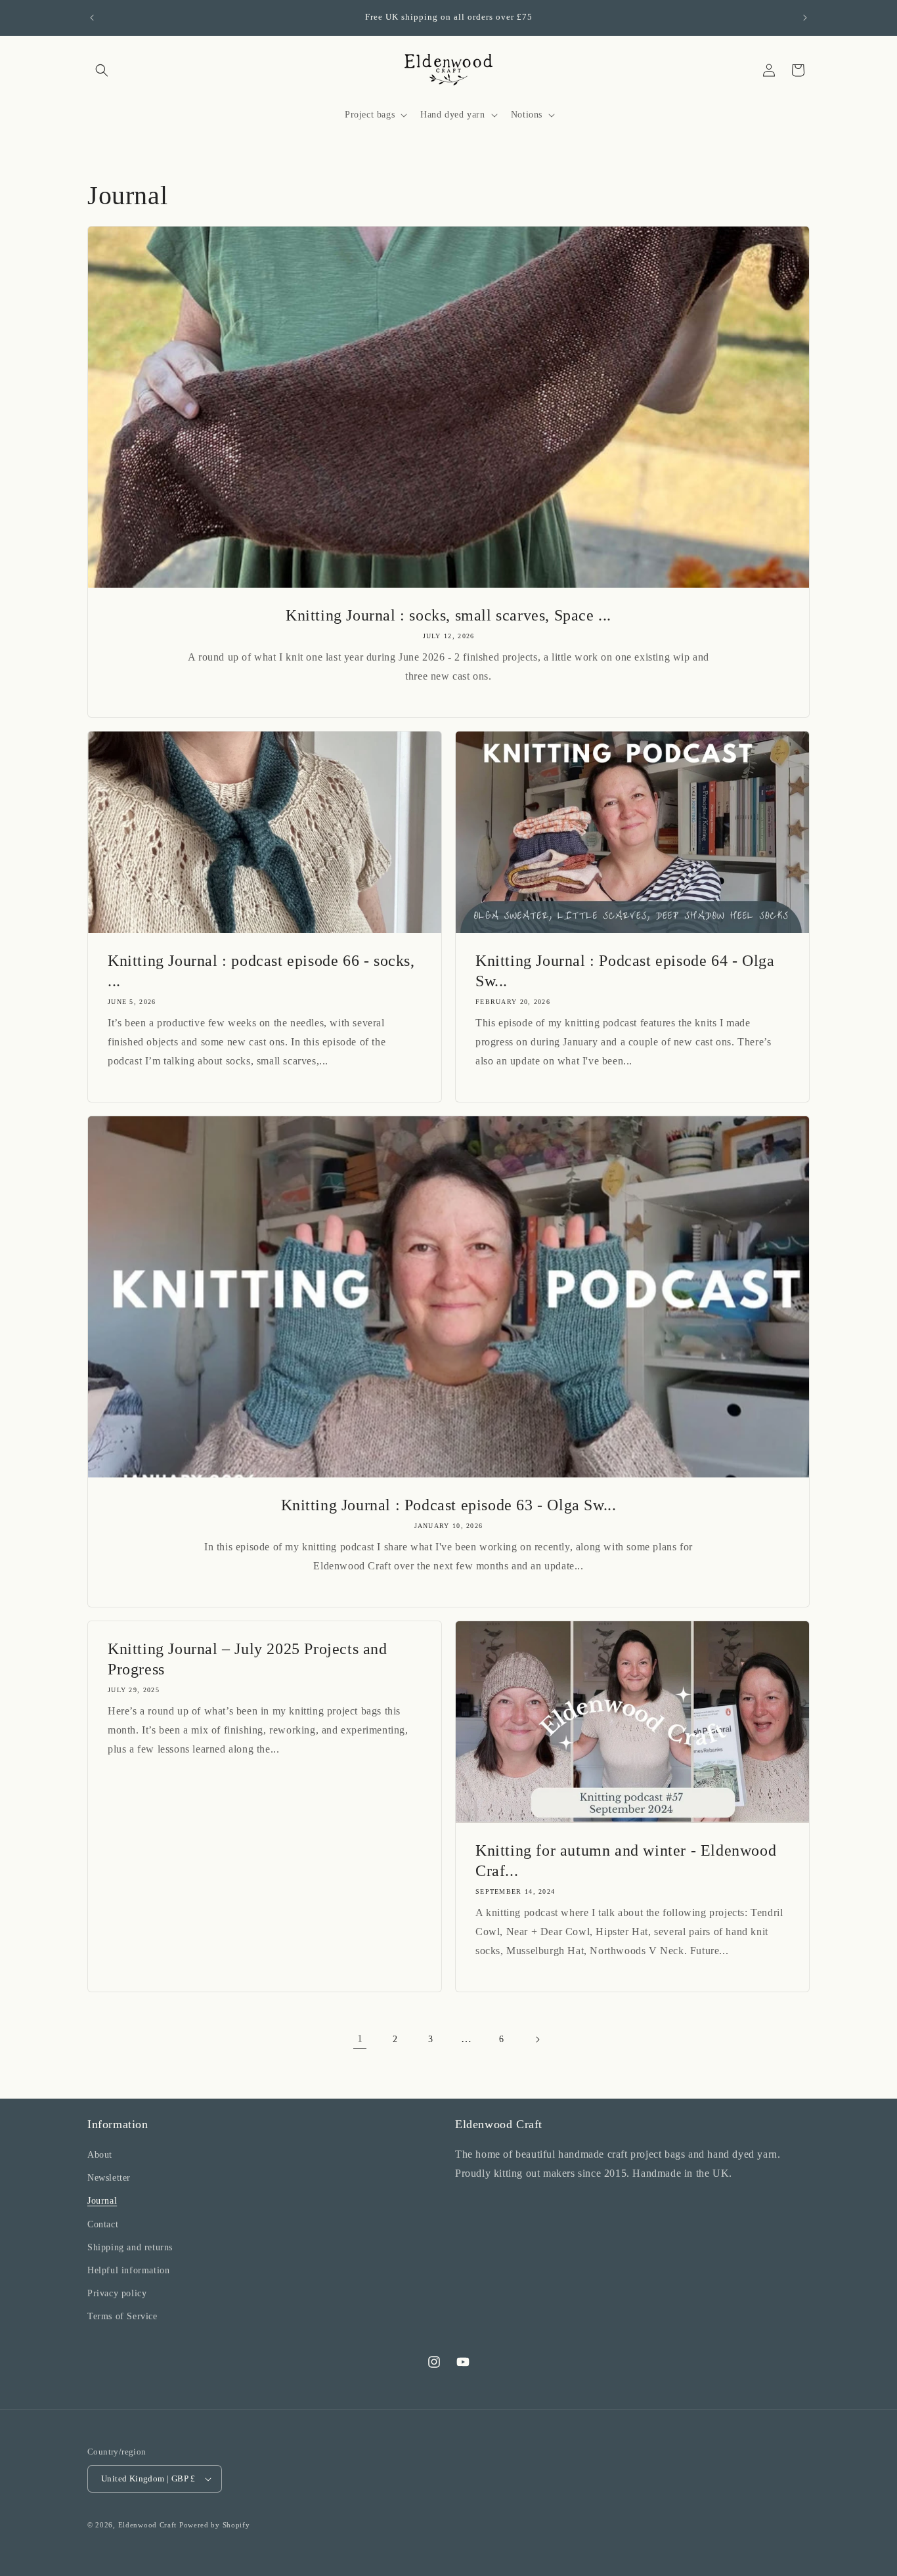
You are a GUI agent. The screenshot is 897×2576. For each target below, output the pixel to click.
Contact (103, 2224)
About (100, 2155)
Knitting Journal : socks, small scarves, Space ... (448, 615)
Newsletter (109, 2178)
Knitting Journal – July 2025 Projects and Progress (248, 1659)
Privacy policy (117, 2293)
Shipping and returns (130, 2247)
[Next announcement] (805, 18)
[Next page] (537, 2040)
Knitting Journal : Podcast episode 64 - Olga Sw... (625, 971)
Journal (102, 2201)
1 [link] (360, 2039)
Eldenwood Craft (148, 2525)
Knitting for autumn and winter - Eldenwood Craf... (626, 1861)
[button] (102, 70)
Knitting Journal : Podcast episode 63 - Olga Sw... (449, 1505)
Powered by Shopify (215, 2525)
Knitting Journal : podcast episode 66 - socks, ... (261, 971)
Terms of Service (122, 2316)
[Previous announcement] (92, 18)
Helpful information (128, 2270)
